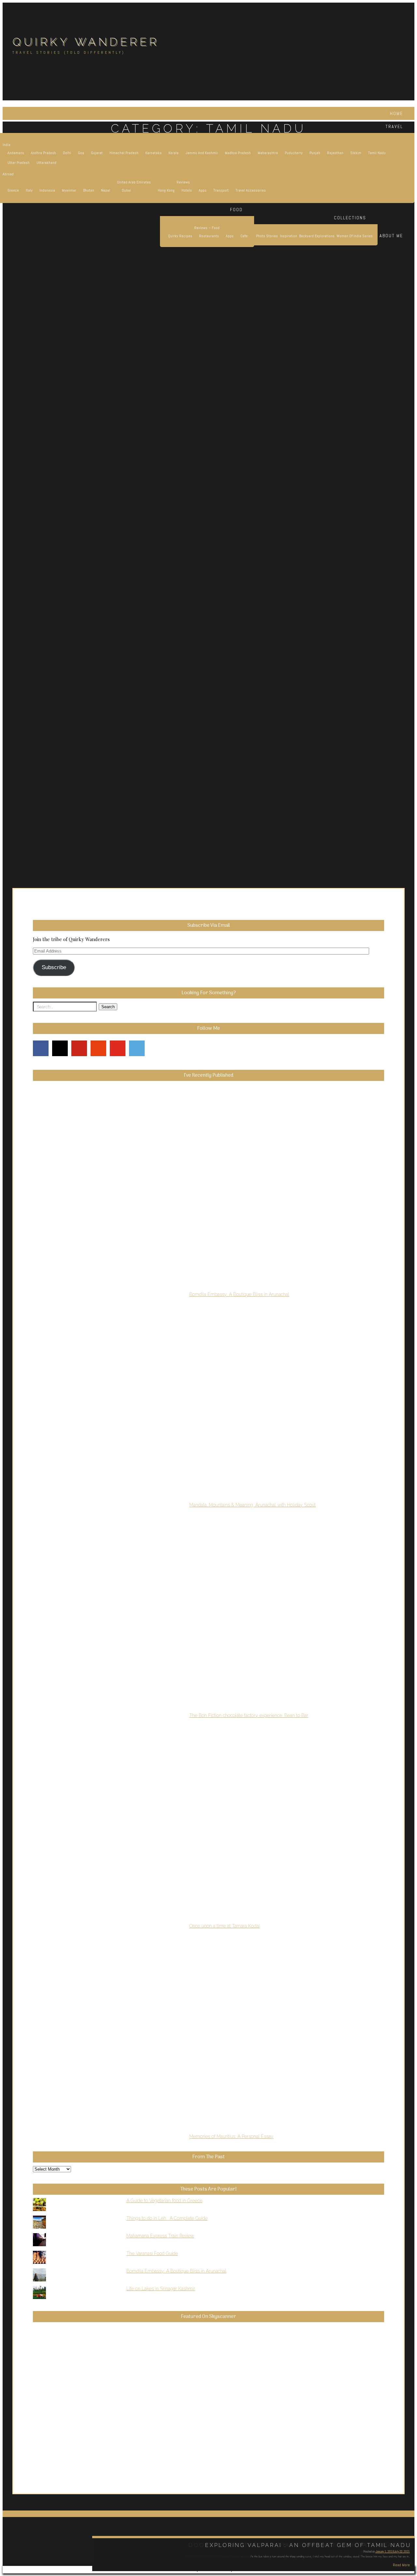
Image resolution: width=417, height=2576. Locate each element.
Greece (13, 190)
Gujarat (97, 153)
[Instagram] (60, 1048)
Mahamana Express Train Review (160, 2236)
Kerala (173, 153)
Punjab (315, 153)
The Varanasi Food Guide (152, 2253)
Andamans (16, 153)
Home (396, 113)
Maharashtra (268, 153)
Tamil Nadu (377, 153)
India (7, 145)
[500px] (137, 1048)
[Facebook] (41, 1048)
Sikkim (356, 153)
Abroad (8, 174)
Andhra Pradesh (43, 153)
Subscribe (54, 967)
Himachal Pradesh (124, 153)
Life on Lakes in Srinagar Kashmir (161, 2289)
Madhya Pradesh (238, 153)
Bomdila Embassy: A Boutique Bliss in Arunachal (176, 2271)
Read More (401, 2565)
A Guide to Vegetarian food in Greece (164, 2201)
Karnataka (153, 153)
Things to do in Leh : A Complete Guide (167, 2218)
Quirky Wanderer (86, 42)
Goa (81, 153)
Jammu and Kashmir (202, 153)
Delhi (67, 153)
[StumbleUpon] (98, 1048)
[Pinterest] (79, 1048)
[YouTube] (118, 1048)
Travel (394, 126)
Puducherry (294, 153)
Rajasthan (335, 153)
